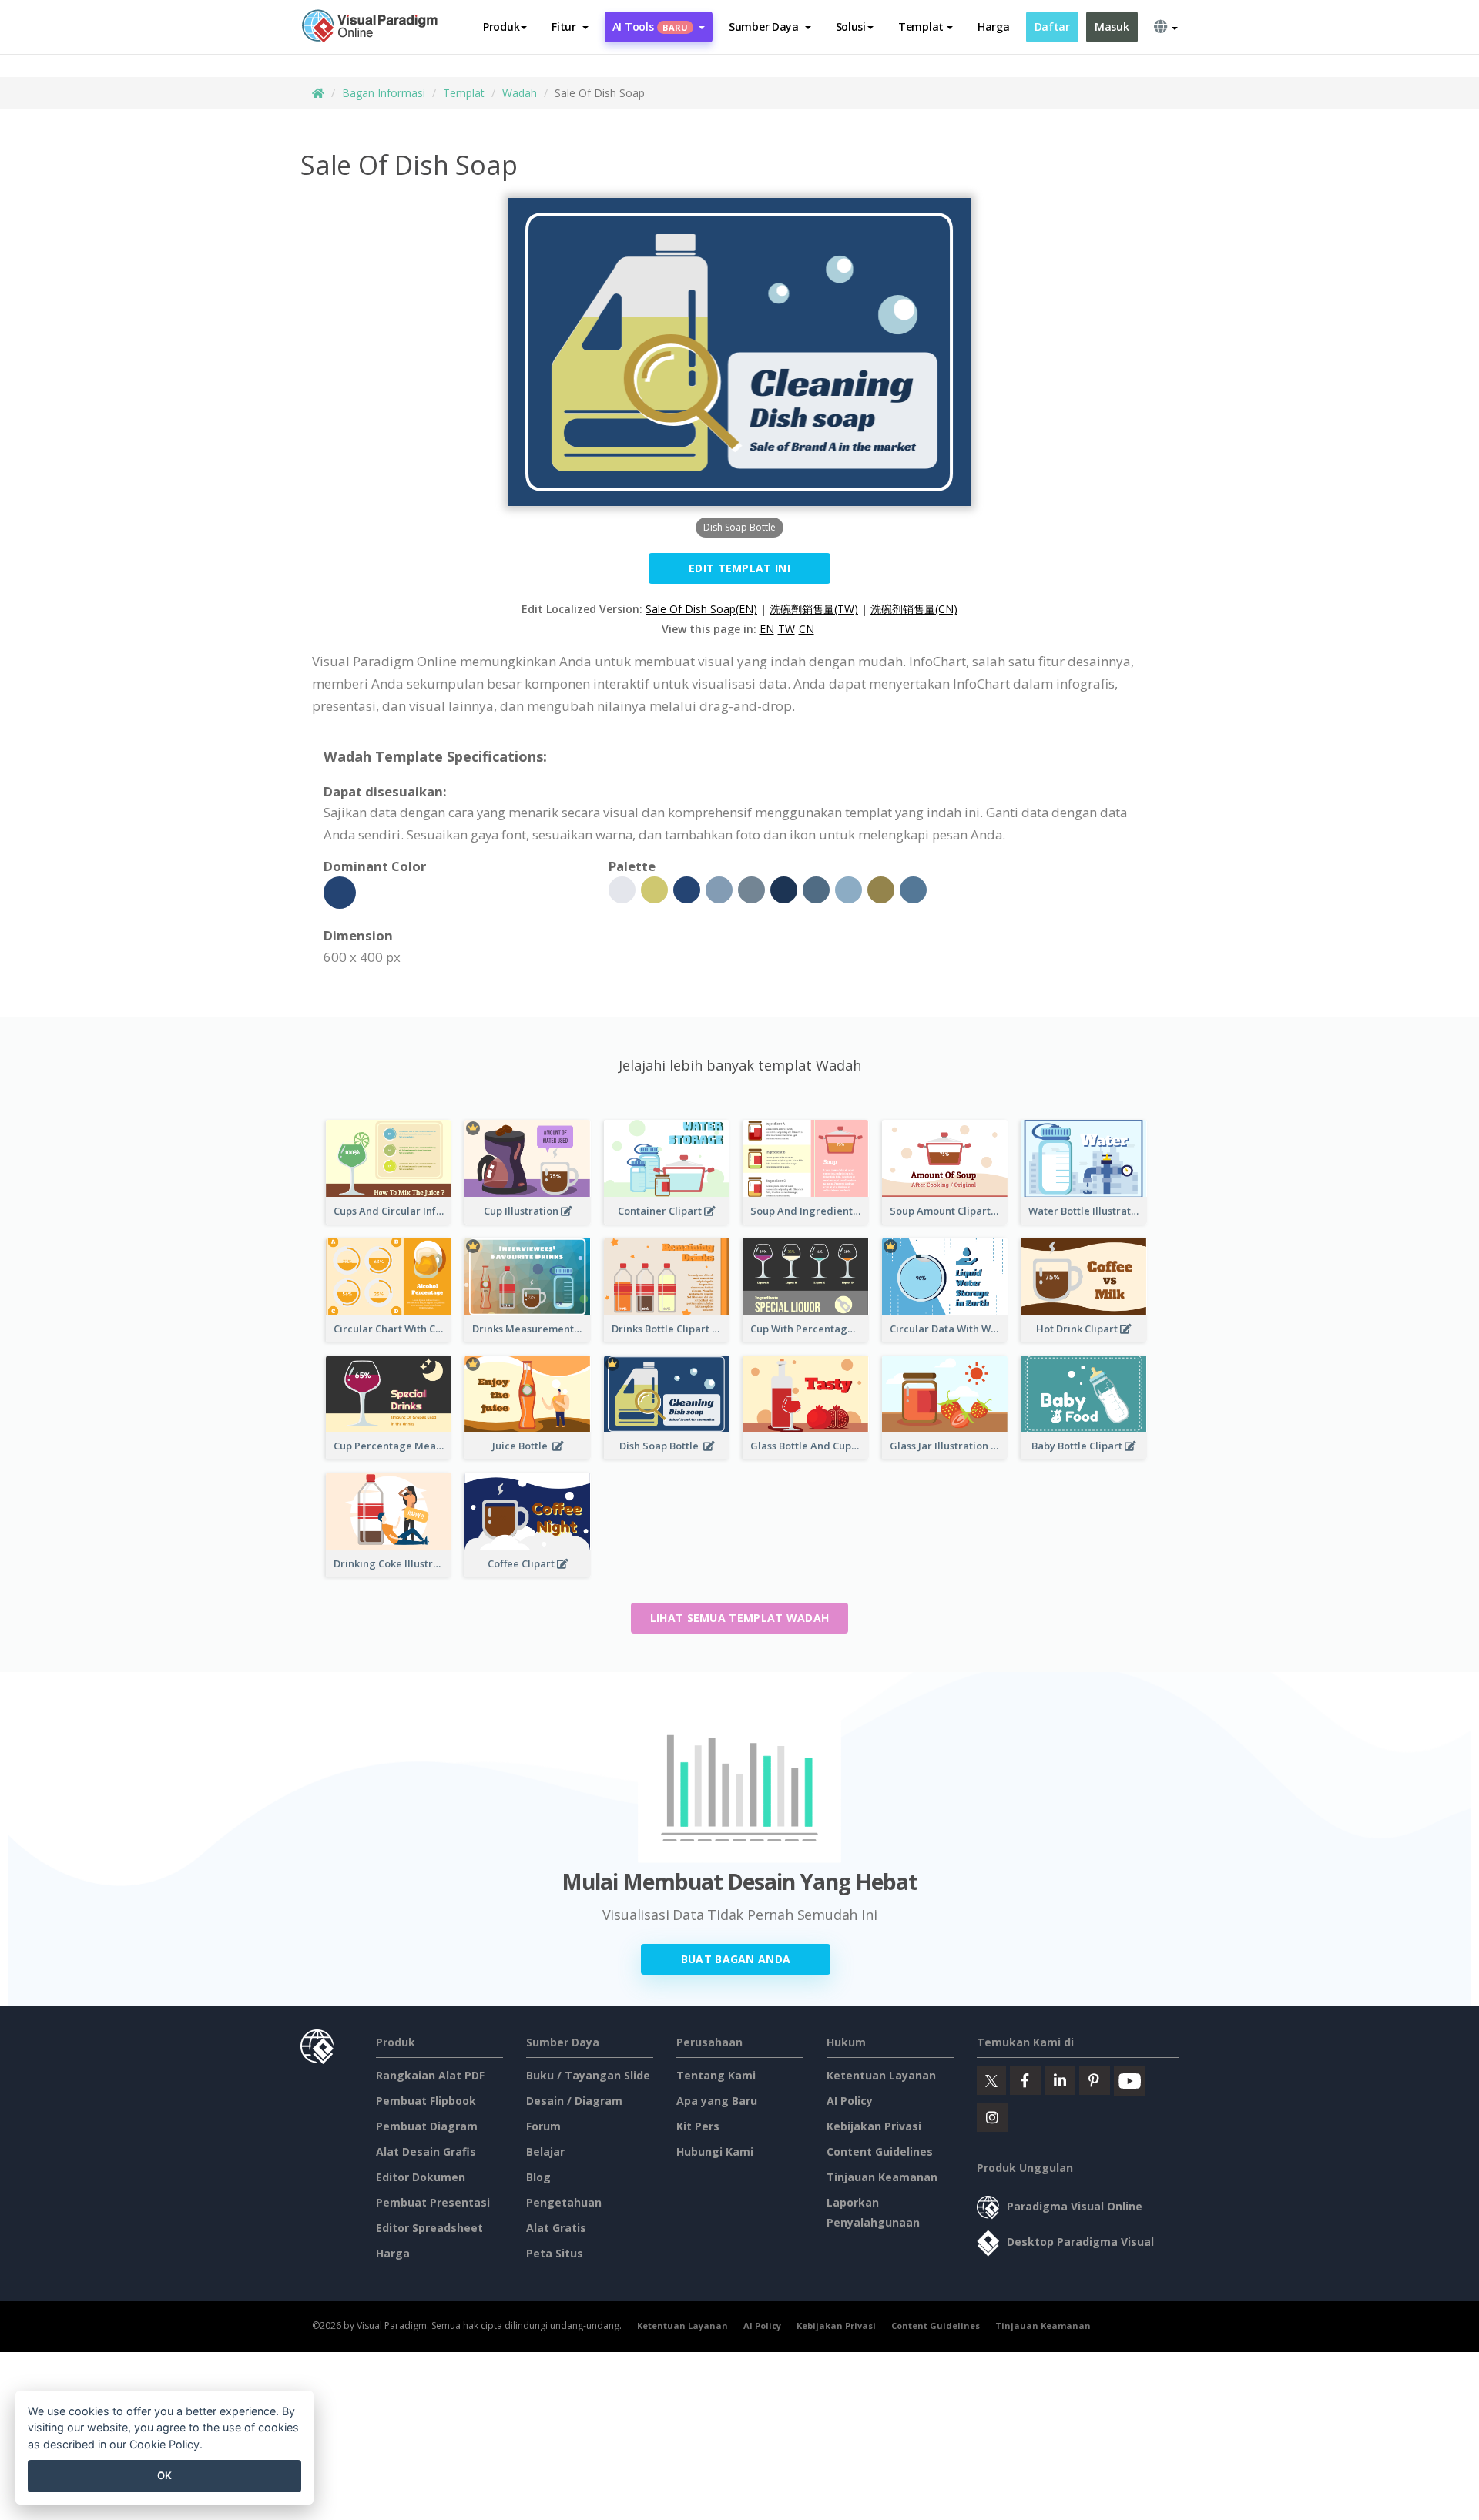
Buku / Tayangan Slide (588, 2075)
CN (807, 629)
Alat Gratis (556, 2228)
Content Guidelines (880, 2151)
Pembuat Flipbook (426, 2101)
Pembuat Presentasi (433, 2202)
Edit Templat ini (739, 568)
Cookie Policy (164, 2444)
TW (786, 629)
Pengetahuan (564, 2202)
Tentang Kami (716, 2075)
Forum (543, 2126)
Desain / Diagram (574, 2101)
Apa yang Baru (717, 2101)
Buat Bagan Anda (736, 1959)
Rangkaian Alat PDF (430, 2075)
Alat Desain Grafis (426, 2151)
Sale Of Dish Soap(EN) (701, 609)
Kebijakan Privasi (874, 2126)
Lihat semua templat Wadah (740, 1618)
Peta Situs (555, 2253)
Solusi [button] (851, 27)
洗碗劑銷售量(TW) (814, 609)
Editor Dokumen (421, 2177)
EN (767, 629)
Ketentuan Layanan (881, 2075)
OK (164, 2475)
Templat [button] (921, 27)
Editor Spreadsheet (429, 2228)
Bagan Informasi (384, 93)
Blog (538, 2177)
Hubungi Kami (715, 2151)
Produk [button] (501, 27)
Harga (994, 27)
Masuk (1112, 27)
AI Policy (850, 2101)
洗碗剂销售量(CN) (914, 609)
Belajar (545, 2151)
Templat (464, 93)
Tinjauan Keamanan (882, 2177)
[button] (570, 27)
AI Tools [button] (650, 27)
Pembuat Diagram (427, 2126)
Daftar (1052, 27)
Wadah (520, 93)
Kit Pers (698, 2126)
